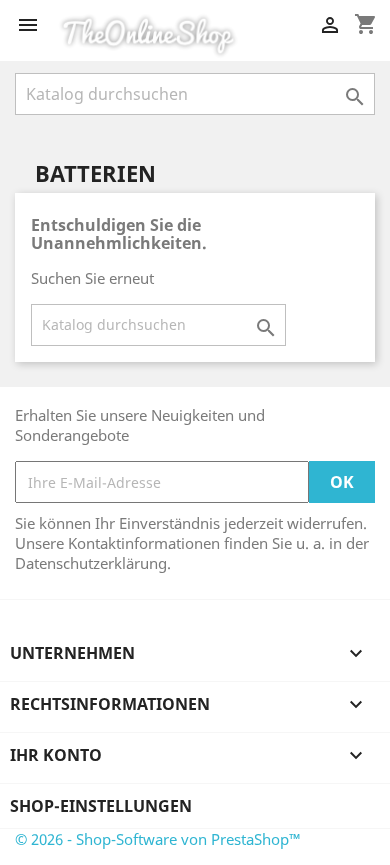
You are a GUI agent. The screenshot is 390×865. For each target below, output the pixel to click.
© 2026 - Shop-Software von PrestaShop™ (158, 839)
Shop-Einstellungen (101, 806)
